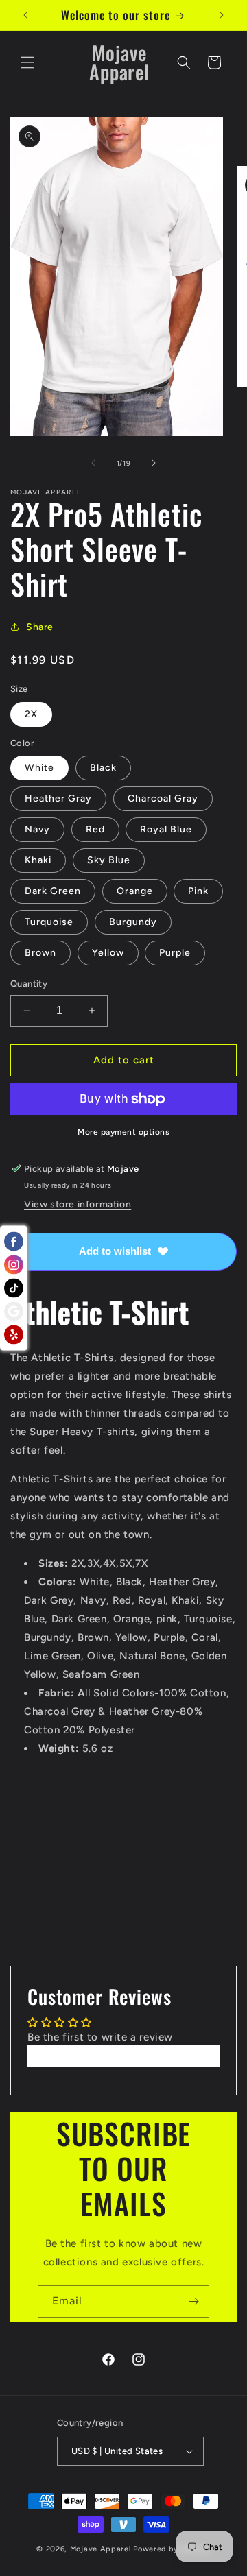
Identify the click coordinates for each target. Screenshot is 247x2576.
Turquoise (49, 922)
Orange (135, 891)
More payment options (123, 1132)
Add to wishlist (115, 1251)
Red (95, 829)
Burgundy (133, 922)
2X (31, 714)
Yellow (108, 953)
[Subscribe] (193, 2301)
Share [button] (40, 627)
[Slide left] (93, 463)
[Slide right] (154, 463)
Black (103, 768)
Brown (40, 953)
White (39, 768)
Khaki (38, 860)
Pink (198, 891)
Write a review (123, 2056)
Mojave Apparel (101, 2549)
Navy (37, 829)
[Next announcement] (222, 15)
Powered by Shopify (172, 2549)
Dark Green (53, 891)
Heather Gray (58, 798)
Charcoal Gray (163, 798)
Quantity (29, 984)
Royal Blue (166, 829)
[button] (27, 62)
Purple (175, 953)
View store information (78, 1204)
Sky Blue (109, 860)
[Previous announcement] (25, 15)
